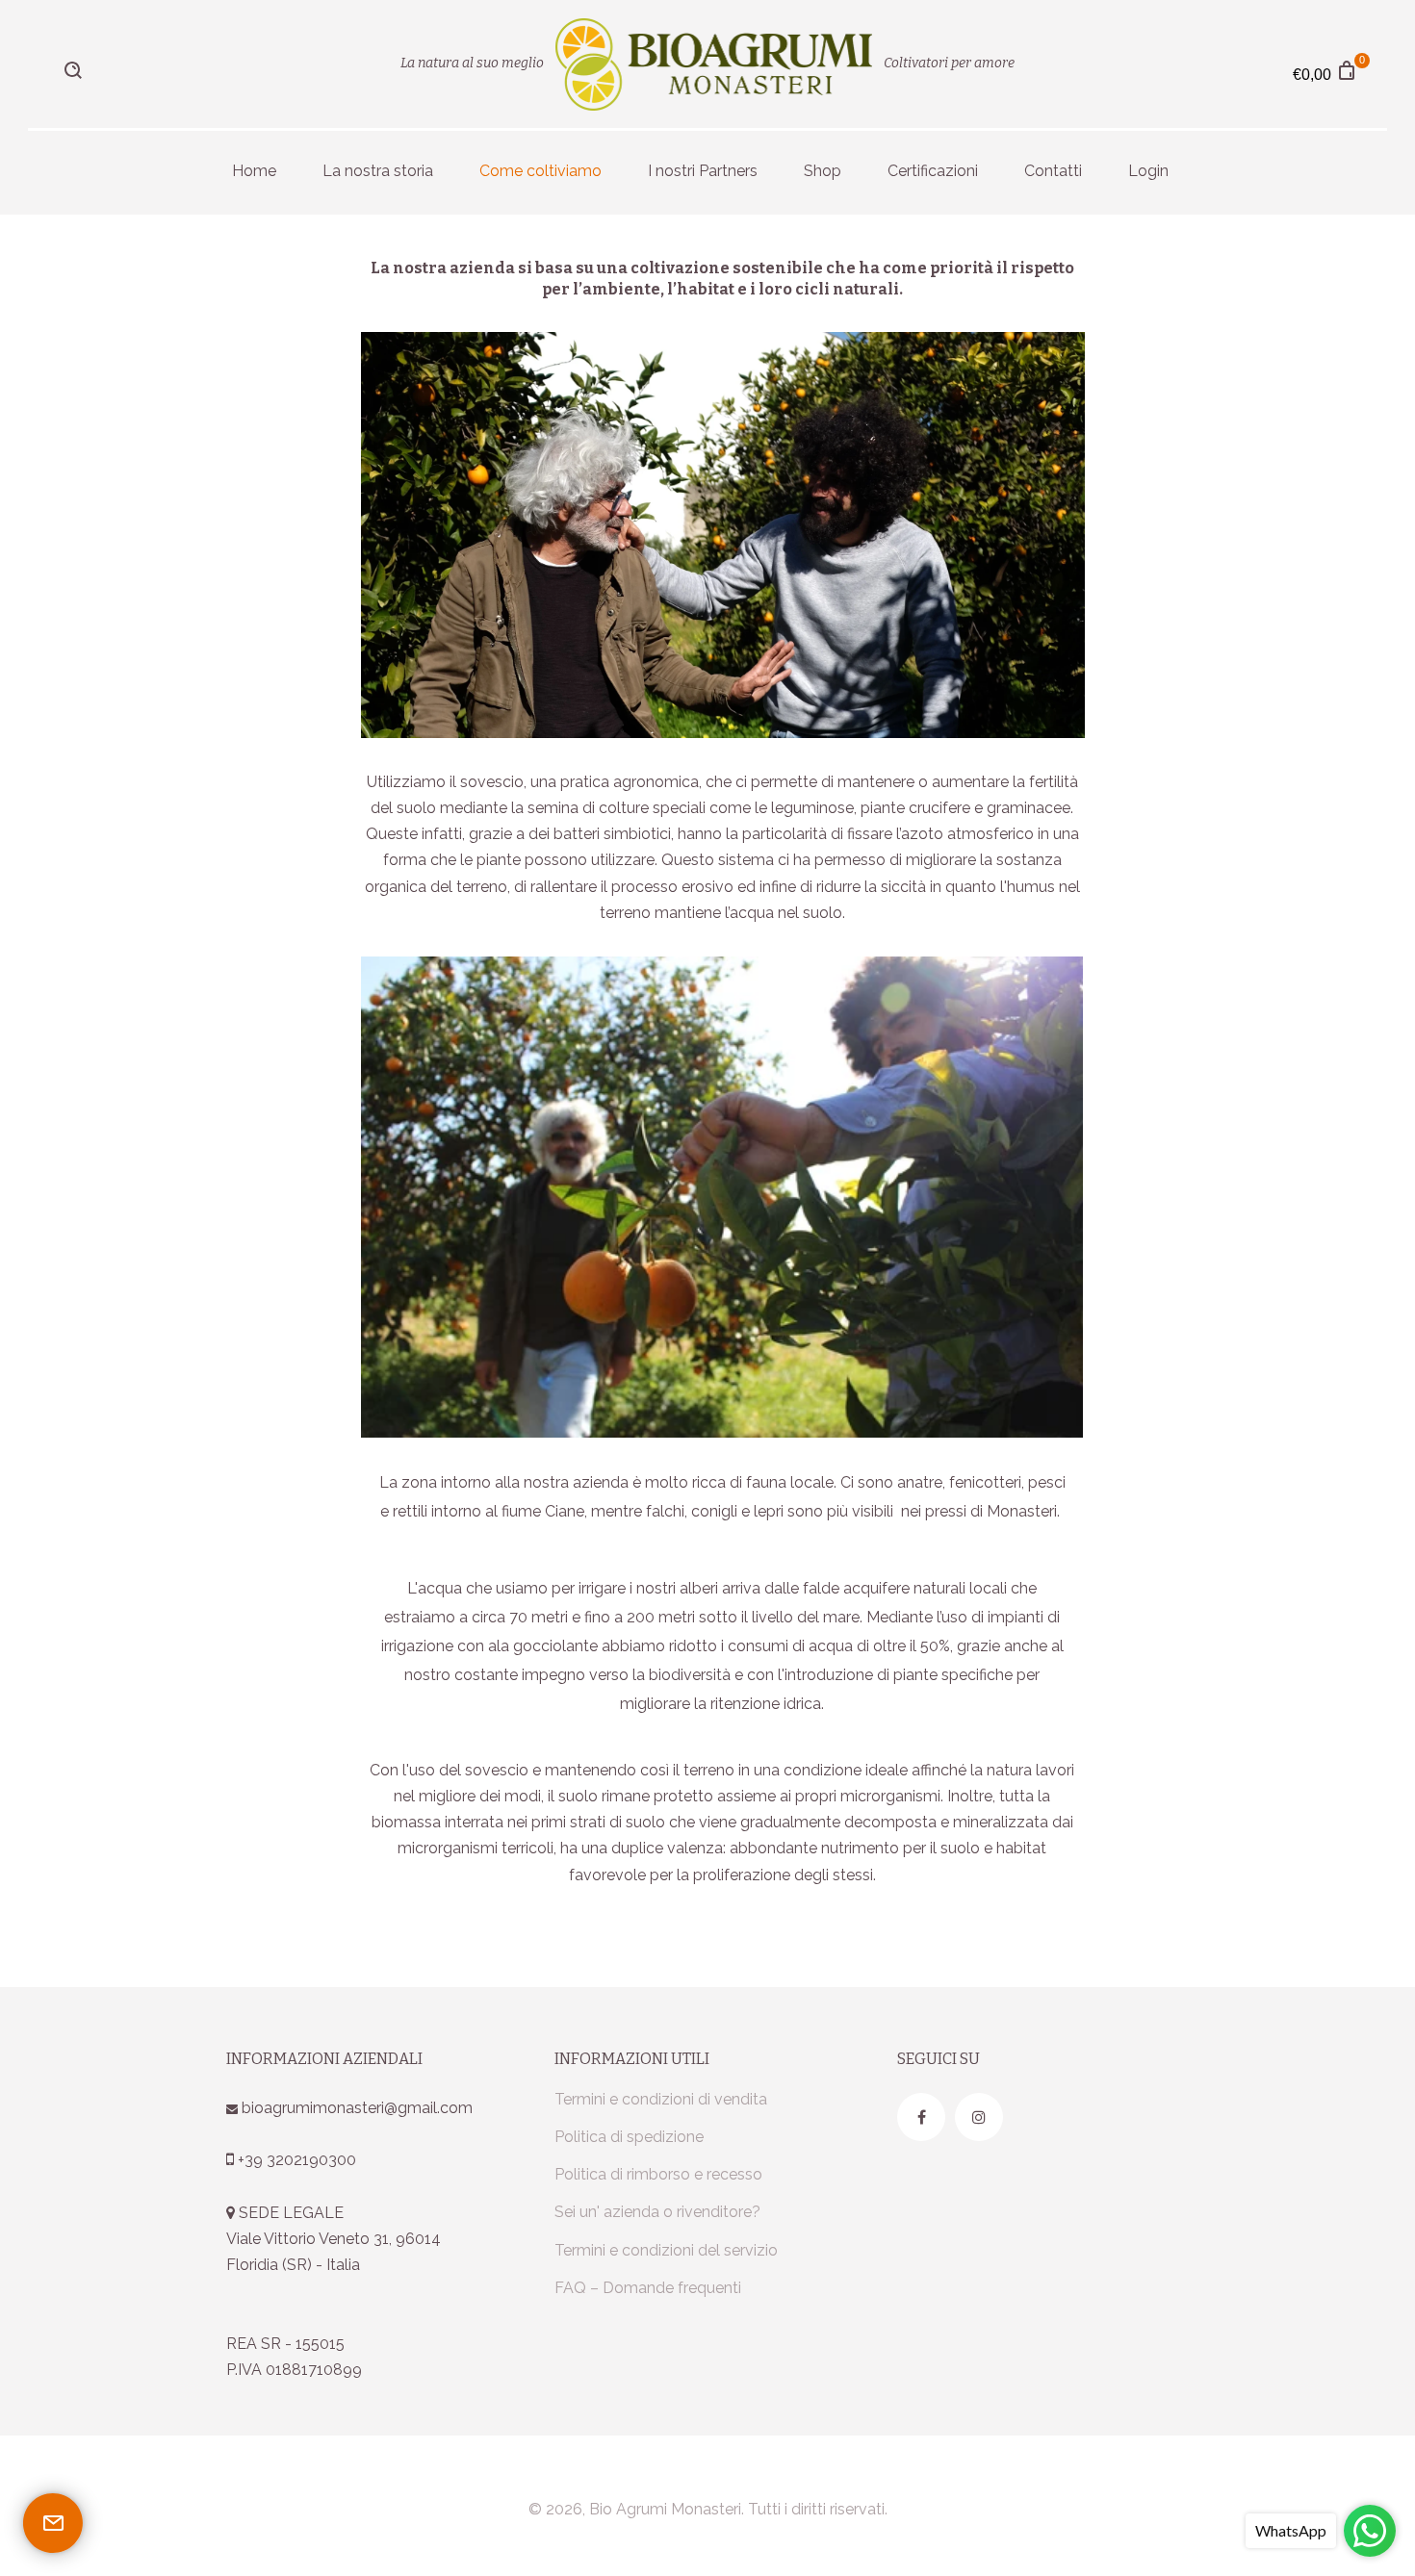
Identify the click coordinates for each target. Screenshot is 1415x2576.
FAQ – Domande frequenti (648, 2288)
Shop (823, 171)
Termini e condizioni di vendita (661, 2099)
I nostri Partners (703, 171)
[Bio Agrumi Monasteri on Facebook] (921, 2117)
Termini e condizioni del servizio (666, 2250)
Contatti (1053, 171)
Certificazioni (933, 171)
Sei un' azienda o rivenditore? (657, 2212)
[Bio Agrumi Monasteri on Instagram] (979, 2117)
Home (254, 171)
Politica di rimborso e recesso (658, 2174)
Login (1148, 171)
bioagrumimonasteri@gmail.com (355, 2108)
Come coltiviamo (540, 171)
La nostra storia (378, 171)
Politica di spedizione (629, 2137)
